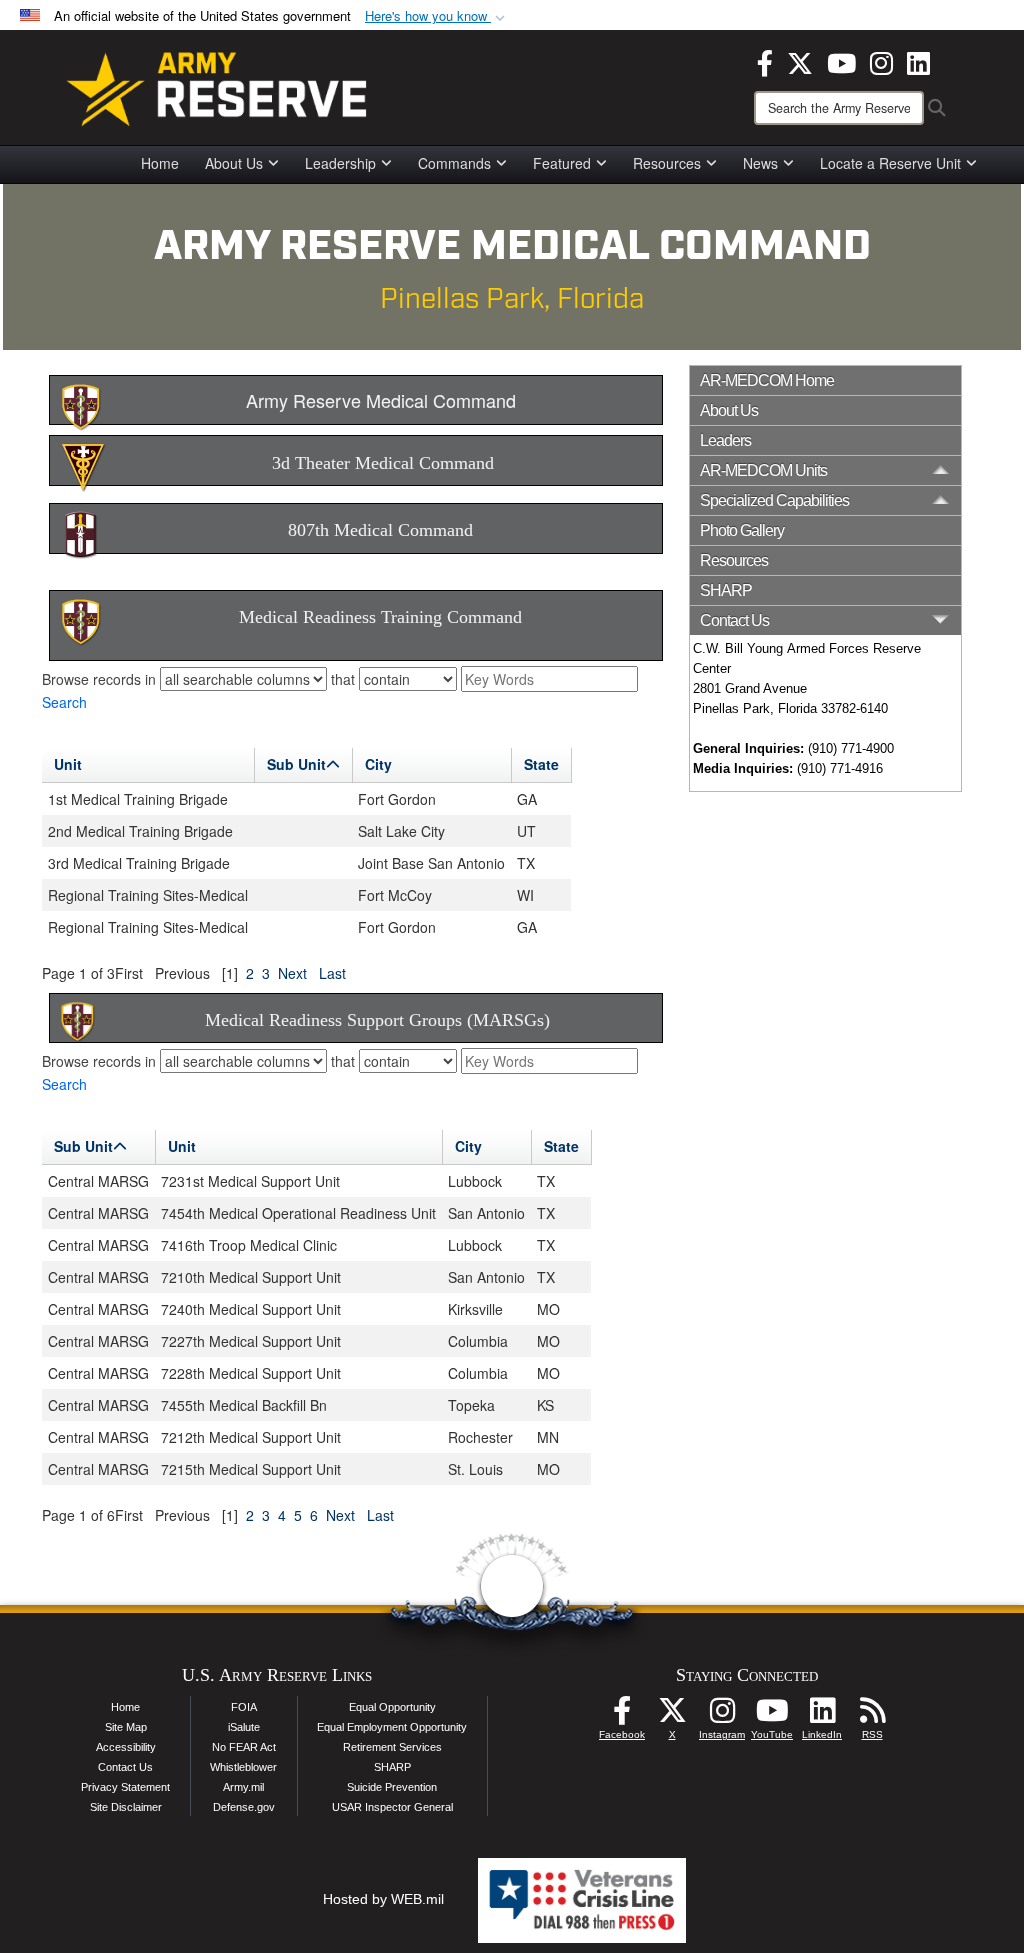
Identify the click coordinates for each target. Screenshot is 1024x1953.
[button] (437, 16)
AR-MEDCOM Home (767, 380)
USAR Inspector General (392, 1807)
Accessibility (126, 1747)
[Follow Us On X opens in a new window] (672, 1716)
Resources (667, 163)
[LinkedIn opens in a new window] (918, 61)
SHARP (726, 590)
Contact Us (125, 1767)
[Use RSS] (872, 1716)
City (378, 764)
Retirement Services (392, 1747)
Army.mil (243, 1787)
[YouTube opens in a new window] (841, 61)
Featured (562, 163)
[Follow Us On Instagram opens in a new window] (722, 1716)
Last (332, 973)
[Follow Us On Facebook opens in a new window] (622, 1716)
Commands (454, 163)
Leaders (725, 440)
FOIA (244, 1707)
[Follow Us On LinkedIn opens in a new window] (822, 1716)
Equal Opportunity (392, 1707)
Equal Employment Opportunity (392, 1727)
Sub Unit (296, 764)
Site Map (126, 1727)
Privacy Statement (125, 1787)
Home (160, 163)
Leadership (340, 163)
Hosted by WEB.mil (383, 1899)
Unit (68, 764)
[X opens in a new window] (800, 61)
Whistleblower (243, 1767)
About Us (234, 163)
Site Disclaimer (126, 1807)
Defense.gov (244, 1807)
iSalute (244, 1727)
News (760, 163)
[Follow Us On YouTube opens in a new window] (772, 1716)
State (541, 764)
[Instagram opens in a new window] (881, 61)
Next (292, 973)
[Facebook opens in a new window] (765, 61)
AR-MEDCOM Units (763, 470)
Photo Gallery (742, 530)
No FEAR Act (244, 1747)
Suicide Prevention (392, 1787)
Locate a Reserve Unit (890, 163)
